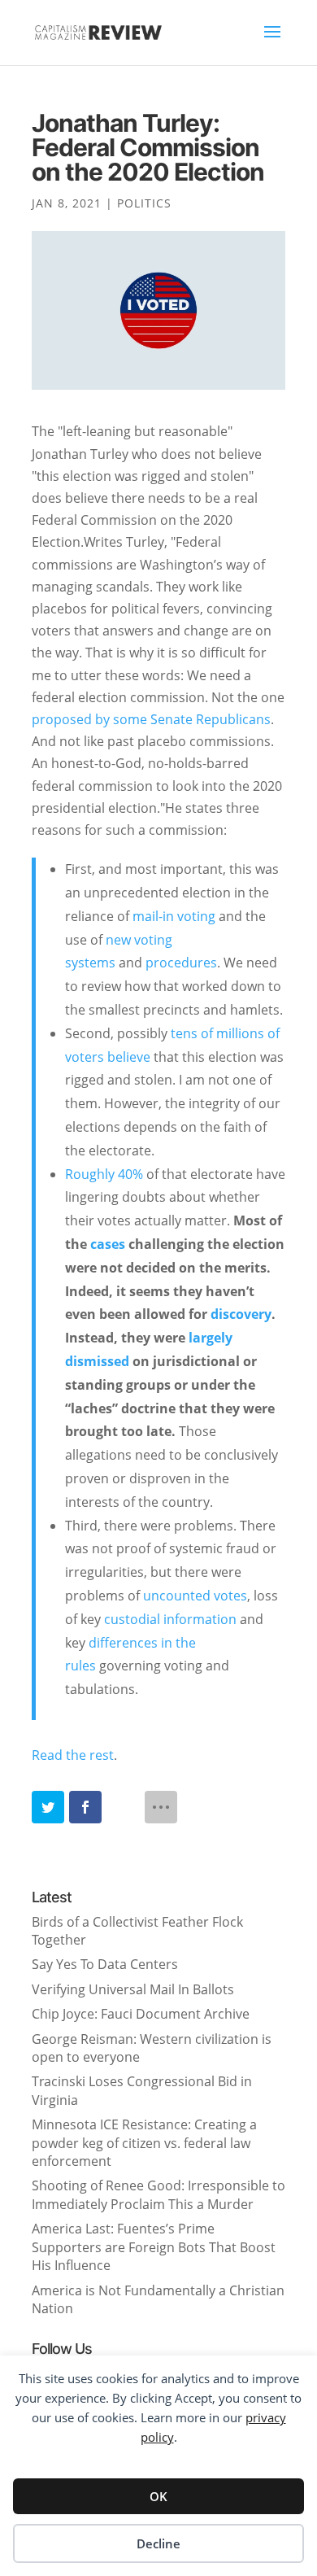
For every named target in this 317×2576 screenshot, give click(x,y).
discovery (241, 1314)
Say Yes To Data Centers (105, 1964)
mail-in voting (176, 916)
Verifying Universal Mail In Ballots (133, 1989)
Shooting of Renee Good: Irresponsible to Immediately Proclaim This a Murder (158, 2194)
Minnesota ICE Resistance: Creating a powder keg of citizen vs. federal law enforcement (144, 2143)
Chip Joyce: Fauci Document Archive (141, 2014)
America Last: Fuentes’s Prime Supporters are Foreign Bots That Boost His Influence (154, 2247)
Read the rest (73, 1755)
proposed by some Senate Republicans (151, 719)
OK (158, 2496)
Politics (144, 203)
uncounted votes (195, 1596)
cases (109, 1244)
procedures (181, 963)
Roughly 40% (104, 1174)
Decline (158, 2543)
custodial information (170, 1619)
